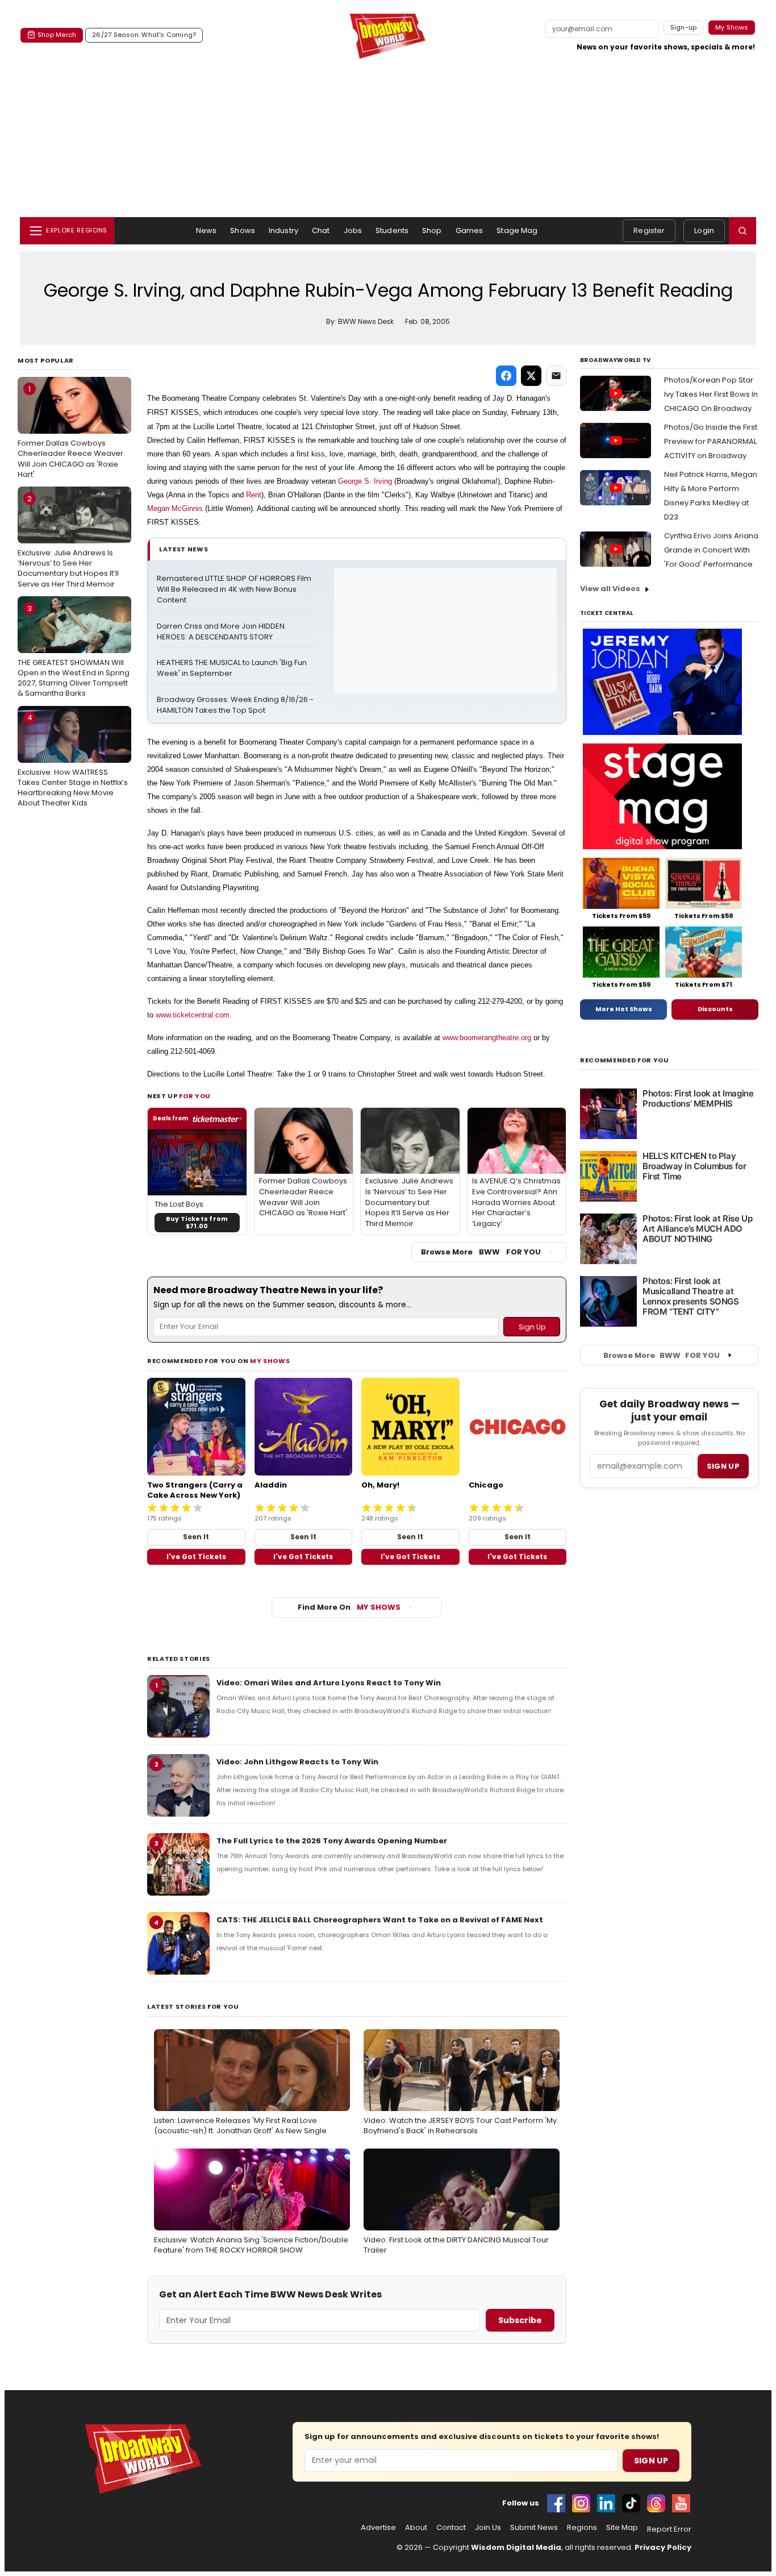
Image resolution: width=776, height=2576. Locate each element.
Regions (582, 2528)
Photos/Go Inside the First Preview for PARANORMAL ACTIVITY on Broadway (711, 441)
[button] (742, 231)
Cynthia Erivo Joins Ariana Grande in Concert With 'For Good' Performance (711, 550)
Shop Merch (57, 35)
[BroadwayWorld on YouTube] (681, 2503)
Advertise (378, 2528)
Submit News (534, 2528)
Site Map (622, 2528)
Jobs (353, 230)
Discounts (715, 1009)
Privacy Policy (663, 2547)
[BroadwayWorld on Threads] (656, 2503)
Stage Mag (517, 230)
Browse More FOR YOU (481, 1252)
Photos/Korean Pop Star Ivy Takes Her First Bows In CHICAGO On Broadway (711, 394)
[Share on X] (531, 376)
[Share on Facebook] (506, 376)
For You (195, 1096)
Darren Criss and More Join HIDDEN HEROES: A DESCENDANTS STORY (222, 632)
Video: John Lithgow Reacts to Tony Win (297, 1762)
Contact (451, 2528)
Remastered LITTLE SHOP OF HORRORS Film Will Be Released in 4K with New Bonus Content (235, 589)
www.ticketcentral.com (193, 1015)
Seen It (196, 1537)
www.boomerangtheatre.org (487, 1038)
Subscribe (520, 2320)
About (416, 2528)
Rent (254, 495)
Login (704, 230)
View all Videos (610, 589)
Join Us (488, 2528)
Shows (243, 230)
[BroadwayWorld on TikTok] (631, 2503)
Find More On (349, 1607)
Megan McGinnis (175, 508)
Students (392, 230)
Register (649, 230)
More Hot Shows (624, 1009)
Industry (283, 230)
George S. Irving (365, 481)
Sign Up (651, 2461)
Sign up (723, 1466)
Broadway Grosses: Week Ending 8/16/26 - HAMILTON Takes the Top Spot (236, 705)
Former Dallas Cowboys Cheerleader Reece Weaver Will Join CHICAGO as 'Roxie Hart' (70, 432)
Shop (432, 230)
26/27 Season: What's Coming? (144, 35)
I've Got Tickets (196, 1557)
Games (470, 230)
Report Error (669, 2529)
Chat (321, 230)
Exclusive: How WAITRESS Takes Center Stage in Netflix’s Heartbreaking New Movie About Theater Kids (73, 760)
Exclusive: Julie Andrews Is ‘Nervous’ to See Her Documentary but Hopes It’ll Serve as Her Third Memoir (68, 541)
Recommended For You (625, 1060)
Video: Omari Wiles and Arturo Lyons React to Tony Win (329, 1683)
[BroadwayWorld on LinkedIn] (606, 2503)
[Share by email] (556, 376)
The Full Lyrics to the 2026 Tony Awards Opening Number (332, 1841)
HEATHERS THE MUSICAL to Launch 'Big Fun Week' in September (233, 668)
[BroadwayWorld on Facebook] (556, 2503)
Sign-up (684, 27)
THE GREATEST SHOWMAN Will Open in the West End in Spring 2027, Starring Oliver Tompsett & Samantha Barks (74, 651)
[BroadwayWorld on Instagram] (581, 2503)
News (206, 230)
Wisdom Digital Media (516, 2547)
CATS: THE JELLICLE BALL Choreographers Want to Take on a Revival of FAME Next (380, 1920)
